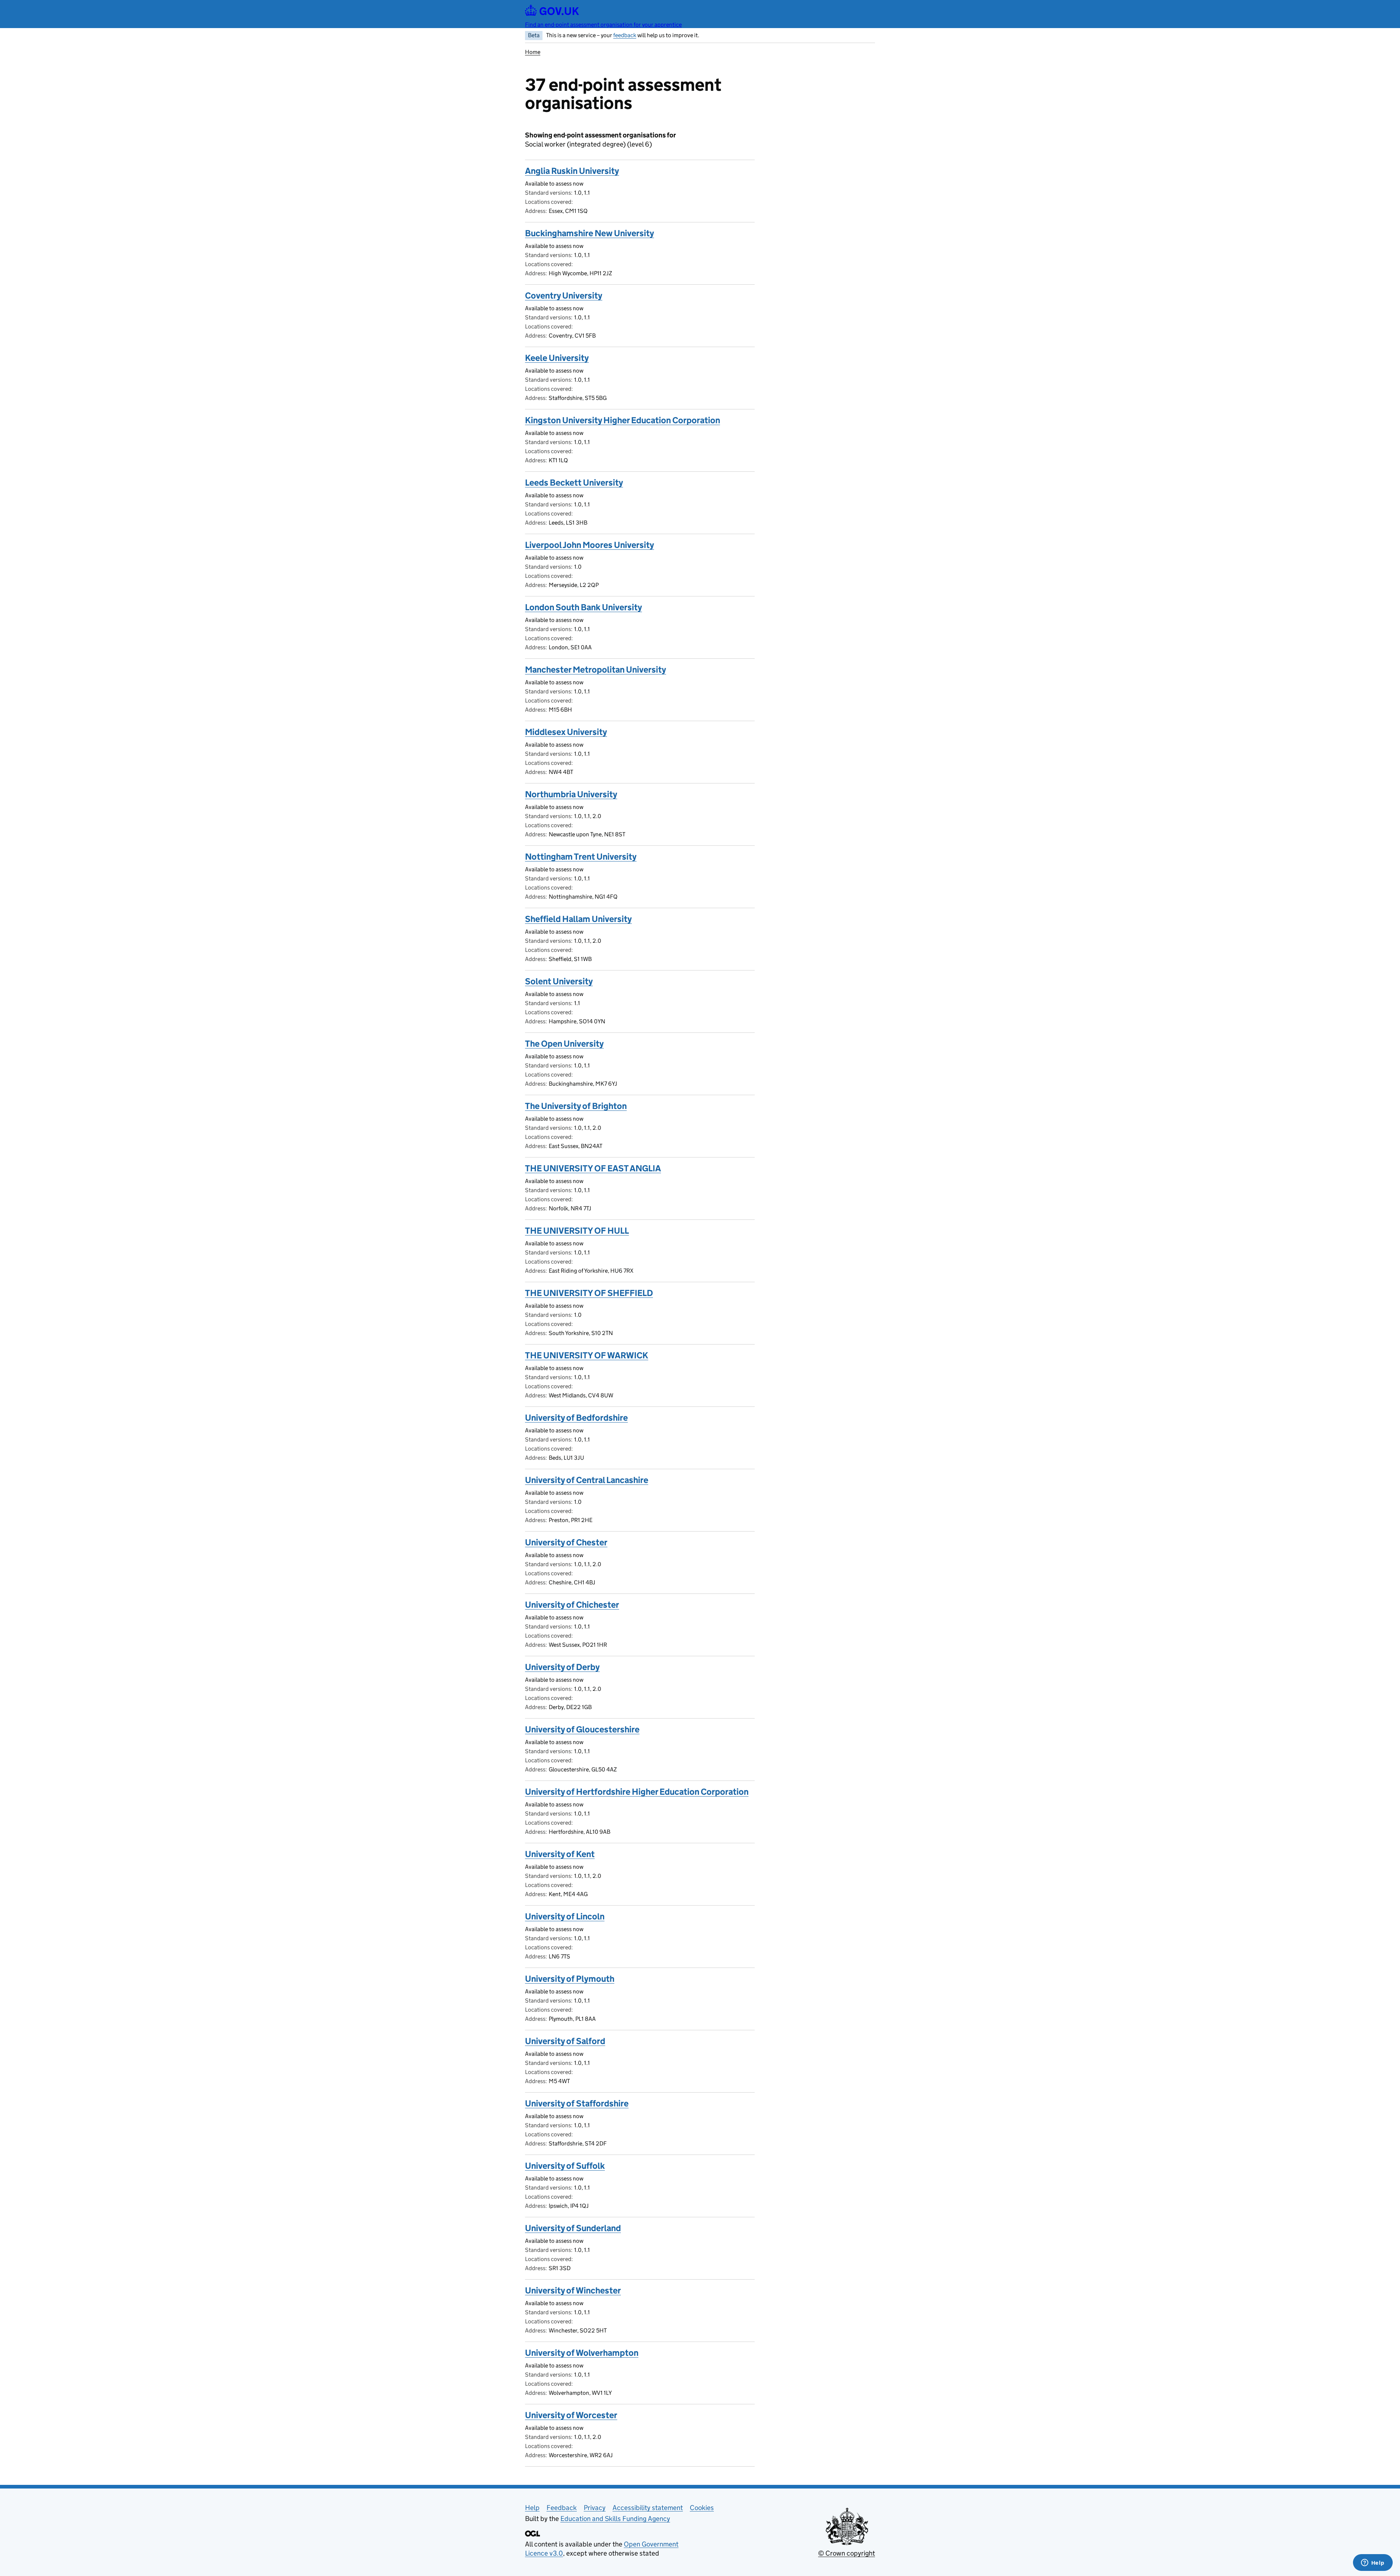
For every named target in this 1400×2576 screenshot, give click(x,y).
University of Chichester (572, 1605)
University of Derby (562, 1667)
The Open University (564, 1044)
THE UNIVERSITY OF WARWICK (587, 1355)
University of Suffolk (565, 2166)
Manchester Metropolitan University (596, 670)
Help (532, 2508)
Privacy (595, 2508)
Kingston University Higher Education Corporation (623, 420)
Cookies (702, 2508)
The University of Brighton (576, 1106)
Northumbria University (571, 794)
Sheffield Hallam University (578, 919)
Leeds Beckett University (574, 482)
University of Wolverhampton (582, 2353)
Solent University (559, 981)
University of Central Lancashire (587, 1480)
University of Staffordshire (577, 2103)
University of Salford (565, 2041)
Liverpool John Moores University (590, 545)
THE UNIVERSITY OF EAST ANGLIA (593, 1168)
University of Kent (560, 1854)
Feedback (562, 2508)
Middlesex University (566, 732)
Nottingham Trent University (581, 857)
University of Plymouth (570, 1979)
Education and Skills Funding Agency (615, 2519)
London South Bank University (584, 607)
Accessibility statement (648, 2508)
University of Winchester (573, 2290)
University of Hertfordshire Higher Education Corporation (637, 1792)
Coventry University (564, 295)
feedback (625, 35)
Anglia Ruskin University (572, 171)
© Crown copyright (847, 2553)
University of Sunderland (573, 2228)
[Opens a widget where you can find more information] (1373, 2563)
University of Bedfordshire (576, 1418)
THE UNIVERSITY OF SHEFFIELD (589, 1293)
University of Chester (566, 1542)
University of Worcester (571, 2415)
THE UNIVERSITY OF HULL (577, 1231)
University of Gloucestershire (582, 1729)
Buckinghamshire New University (590, 233)
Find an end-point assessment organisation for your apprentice (603, 25)
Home (533, 52)
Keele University (557, 358)
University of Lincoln (565, 1916)
